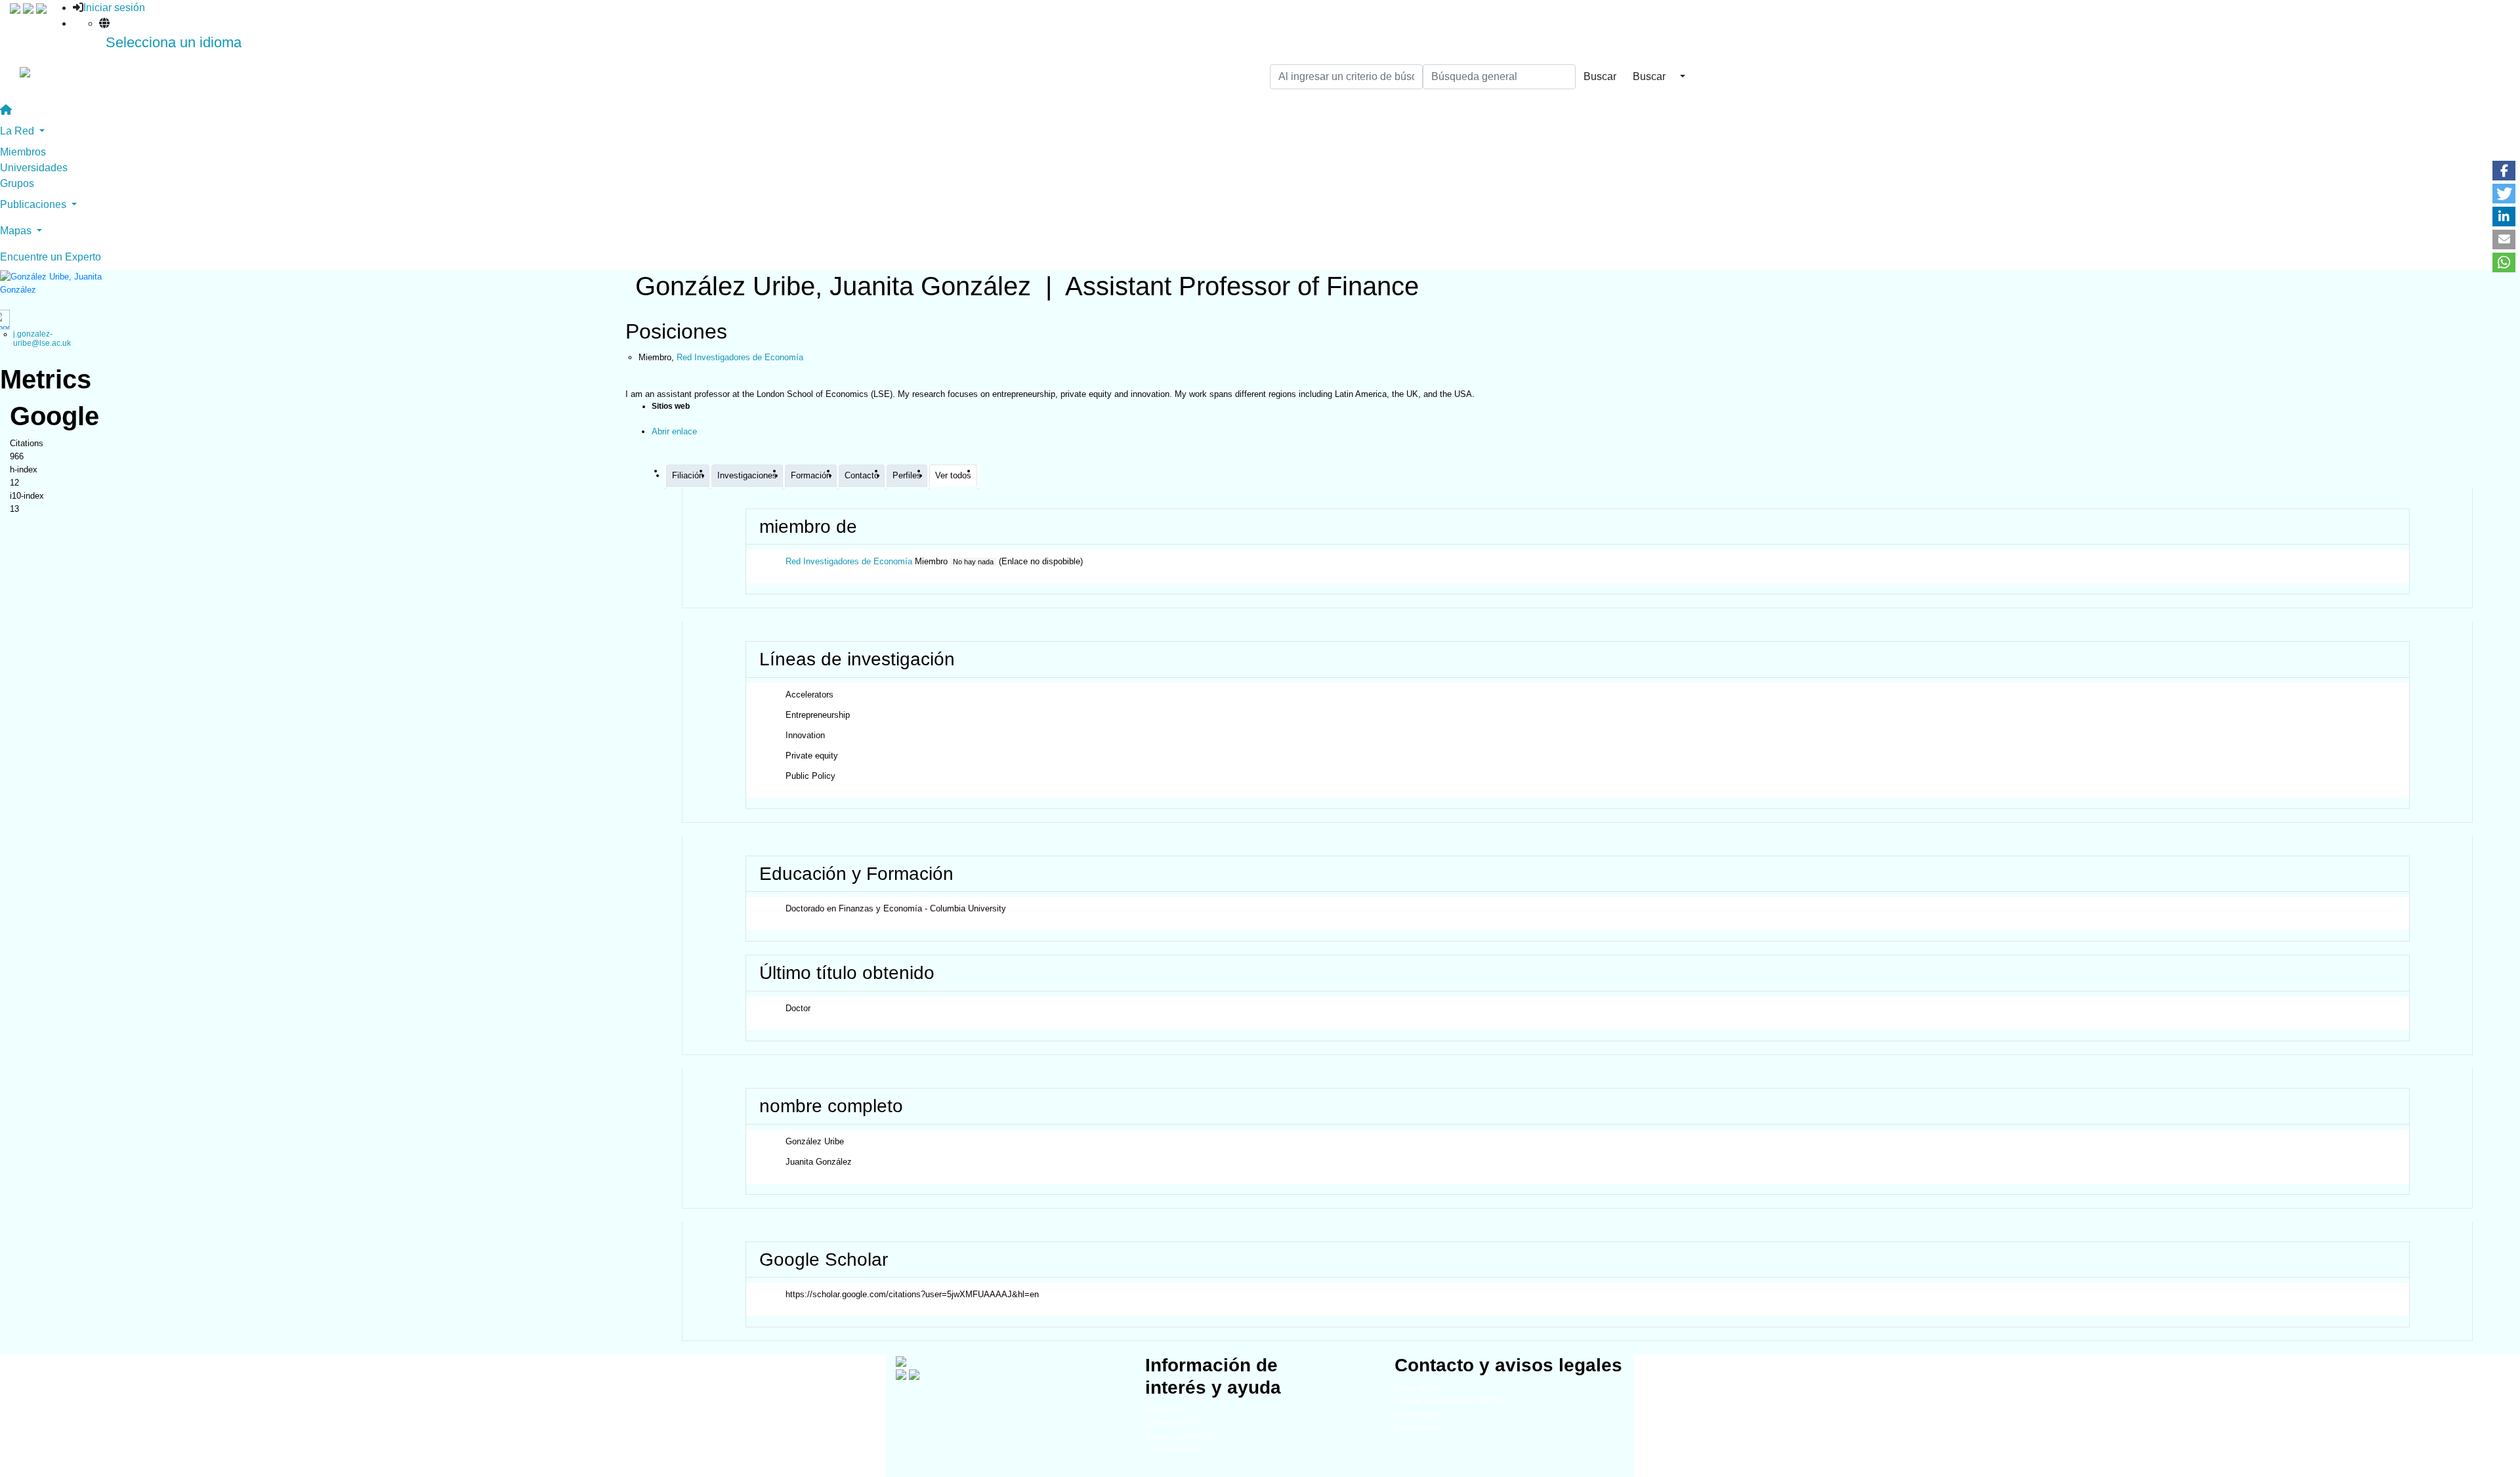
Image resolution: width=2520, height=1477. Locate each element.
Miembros (23, 152)
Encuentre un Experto (51, 257)
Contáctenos (1418, 1427)
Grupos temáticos (1179, 1436)
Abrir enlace (674, 431)
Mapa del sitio (1421, 1388)
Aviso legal (1416, 1414)
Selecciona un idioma (174, 42)
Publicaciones (1172, 1449)
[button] (2504, 171)
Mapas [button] (17, 231)
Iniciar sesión (114, 8)
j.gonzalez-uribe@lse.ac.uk (42, 338)
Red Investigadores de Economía (849, 561)
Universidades (34, 168)
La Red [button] (18, 131)
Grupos (17, 183)
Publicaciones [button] (34, 204)
